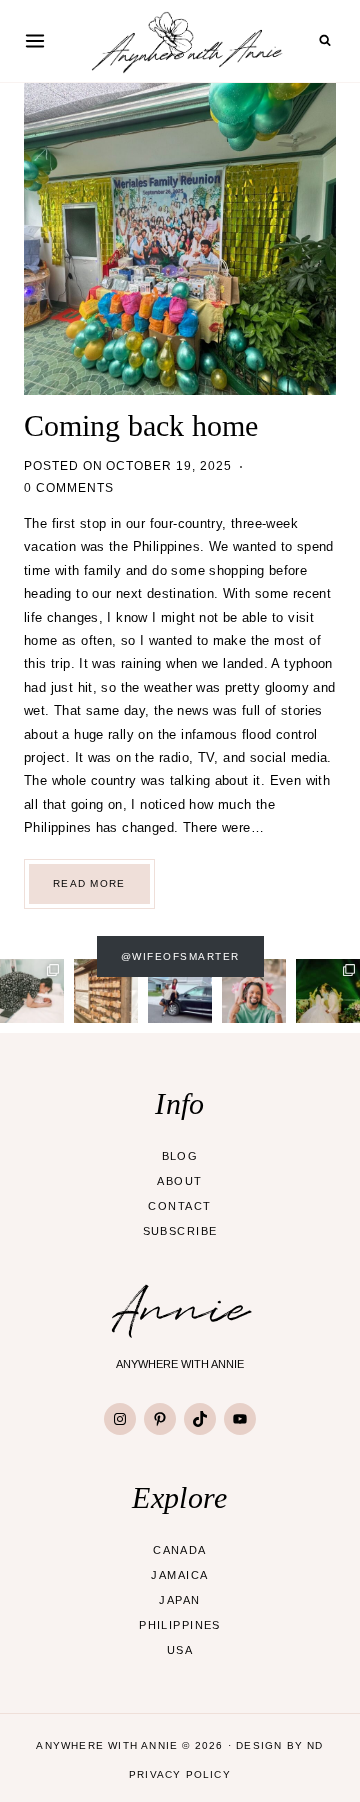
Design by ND (279, 1745)
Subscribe (180, 1231)
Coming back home (141, 425)
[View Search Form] (325, 41)
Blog (180, 1156)
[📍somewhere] (106, 991)
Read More (101, 890)
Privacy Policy (180, 1774)
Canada (180, 1550)
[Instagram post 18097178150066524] (32, 991)
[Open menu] (35, 40)
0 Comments (69, 488)
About (179, 1181)
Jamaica (179, 1575)
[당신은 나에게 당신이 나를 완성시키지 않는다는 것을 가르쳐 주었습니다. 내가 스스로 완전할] (328, 991)
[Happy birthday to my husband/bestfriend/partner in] (254, 991)
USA (180, 1650)
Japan (179, 1600)
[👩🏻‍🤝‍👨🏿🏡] (180, 991)
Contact (179, 1206)
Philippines (180, 1625)
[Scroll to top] (324, 1766)
